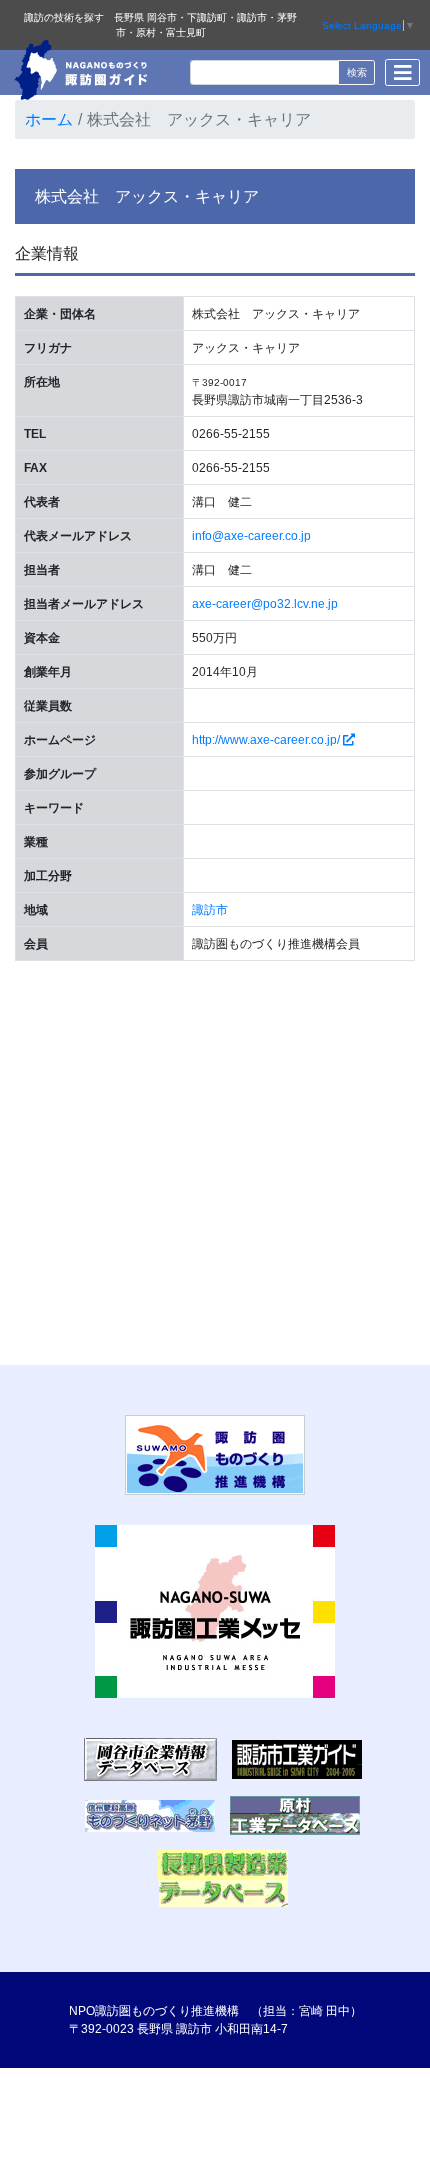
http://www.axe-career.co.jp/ (267, 740)
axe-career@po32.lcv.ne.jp (265, 604)
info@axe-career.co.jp (251, 536)
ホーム (49, 119)
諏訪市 (210, 910)
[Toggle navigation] (402, 72)
